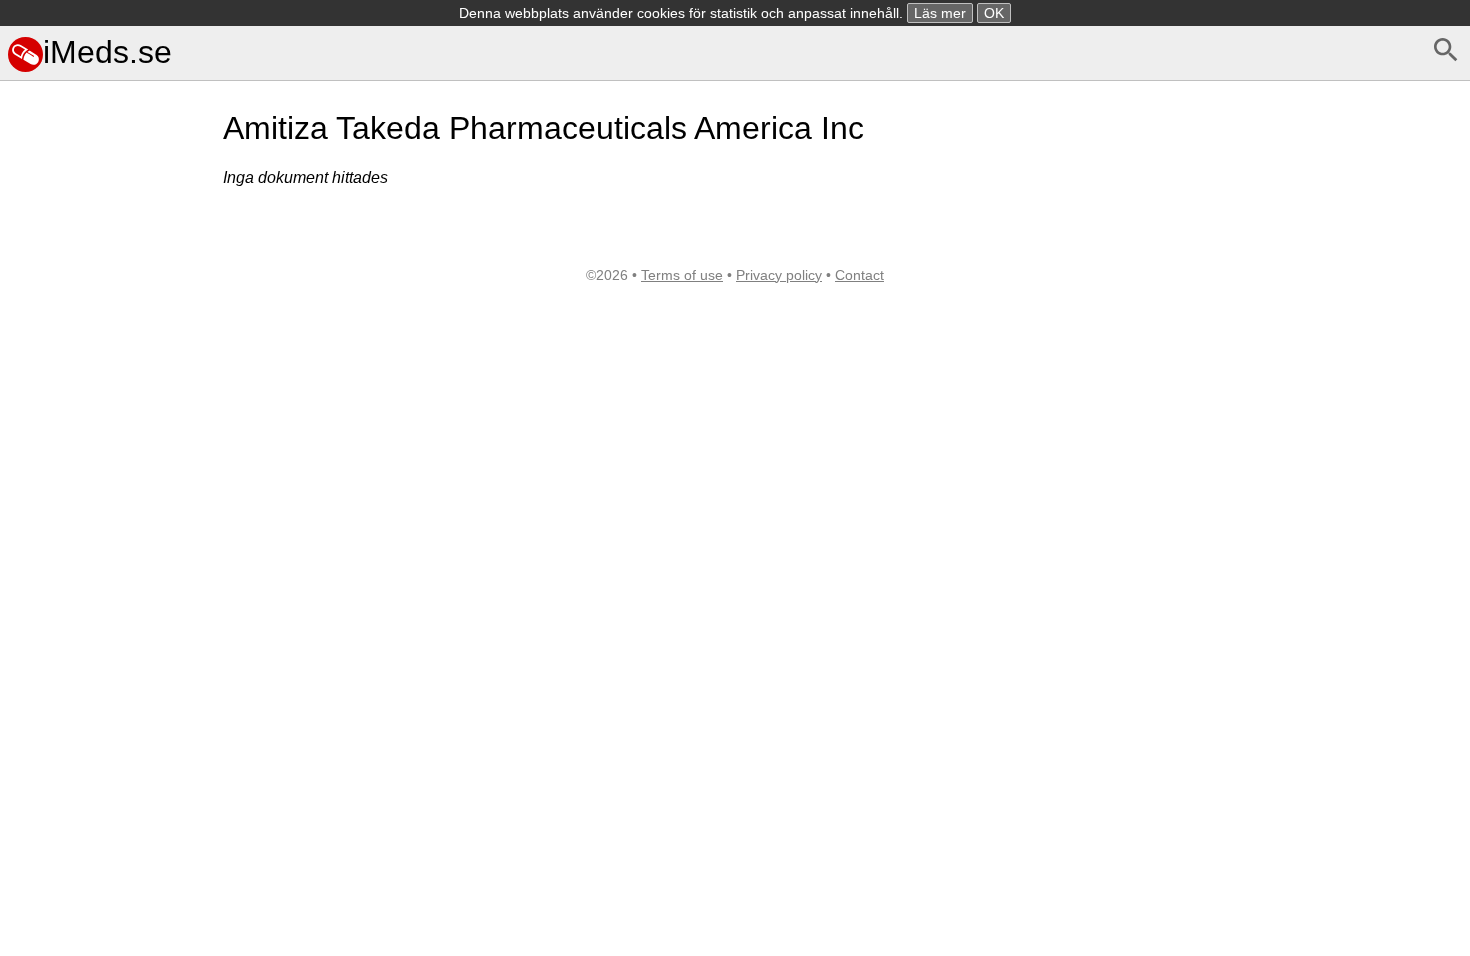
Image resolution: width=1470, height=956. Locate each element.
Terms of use (682, 275)
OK (994, 13)
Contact (859, 275)
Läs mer (940, 13)
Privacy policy (779, 275)
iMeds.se (107, 52)
